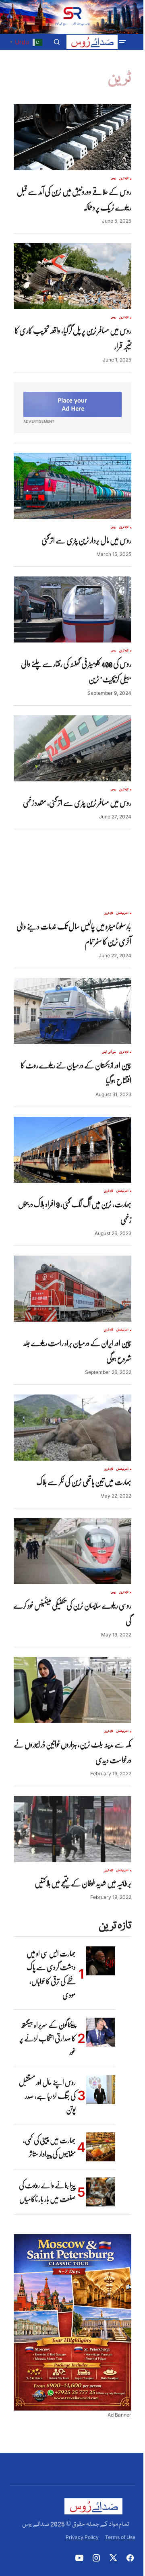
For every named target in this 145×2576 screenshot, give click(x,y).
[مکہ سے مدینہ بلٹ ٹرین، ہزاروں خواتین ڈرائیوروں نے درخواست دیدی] (72, 1690)
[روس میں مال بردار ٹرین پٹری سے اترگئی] (72, 486)
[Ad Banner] (72, 404)
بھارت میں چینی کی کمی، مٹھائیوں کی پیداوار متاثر (49, 2147)
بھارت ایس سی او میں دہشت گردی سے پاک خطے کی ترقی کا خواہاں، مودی (51, 1974)
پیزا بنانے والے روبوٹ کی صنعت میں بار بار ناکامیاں (47, 2192)
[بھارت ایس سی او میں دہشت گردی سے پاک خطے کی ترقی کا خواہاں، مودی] (101, 1961)
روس (113, 179)
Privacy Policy (82, 2537)
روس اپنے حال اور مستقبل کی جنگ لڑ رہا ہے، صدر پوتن (47, 2096)
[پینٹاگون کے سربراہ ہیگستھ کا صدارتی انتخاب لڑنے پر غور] (101, 2032)
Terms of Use (120, 2537)
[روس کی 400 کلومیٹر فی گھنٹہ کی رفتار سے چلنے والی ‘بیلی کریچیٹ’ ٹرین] (72, 609)
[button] (122, 42)
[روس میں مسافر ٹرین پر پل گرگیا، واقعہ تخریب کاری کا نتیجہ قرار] (72, 276)
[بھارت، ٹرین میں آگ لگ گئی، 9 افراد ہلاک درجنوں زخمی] (72, 1150)
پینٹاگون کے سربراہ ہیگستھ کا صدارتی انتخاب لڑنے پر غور (48, 2038)
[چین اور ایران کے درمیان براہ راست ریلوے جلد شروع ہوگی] (72, 1289)
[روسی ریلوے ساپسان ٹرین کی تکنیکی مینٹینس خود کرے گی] (72, 1551)
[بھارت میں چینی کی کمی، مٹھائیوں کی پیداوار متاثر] (101, 2147)
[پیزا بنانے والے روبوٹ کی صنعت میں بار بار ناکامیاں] (101, 2192)
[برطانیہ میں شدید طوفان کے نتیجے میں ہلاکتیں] (72, 1829)
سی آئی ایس (109, 1052)
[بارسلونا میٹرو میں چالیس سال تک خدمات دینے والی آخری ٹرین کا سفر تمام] (72, 872)
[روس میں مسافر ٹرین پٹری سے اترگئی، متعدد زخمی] (72, 748)
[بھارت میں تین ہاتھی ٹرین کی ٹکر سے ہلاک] (72, 1427)
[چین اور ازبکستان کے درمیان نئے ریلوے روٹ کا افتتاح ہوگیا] (72, 1011)
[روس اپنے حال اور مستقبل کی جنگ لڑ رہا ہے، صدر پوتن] (101, 2090)
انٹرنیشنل (122, 913)
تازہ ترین (124, 179)
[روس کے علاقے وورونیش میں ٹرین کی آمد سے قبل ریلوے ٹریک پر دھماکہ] (72, 137)
